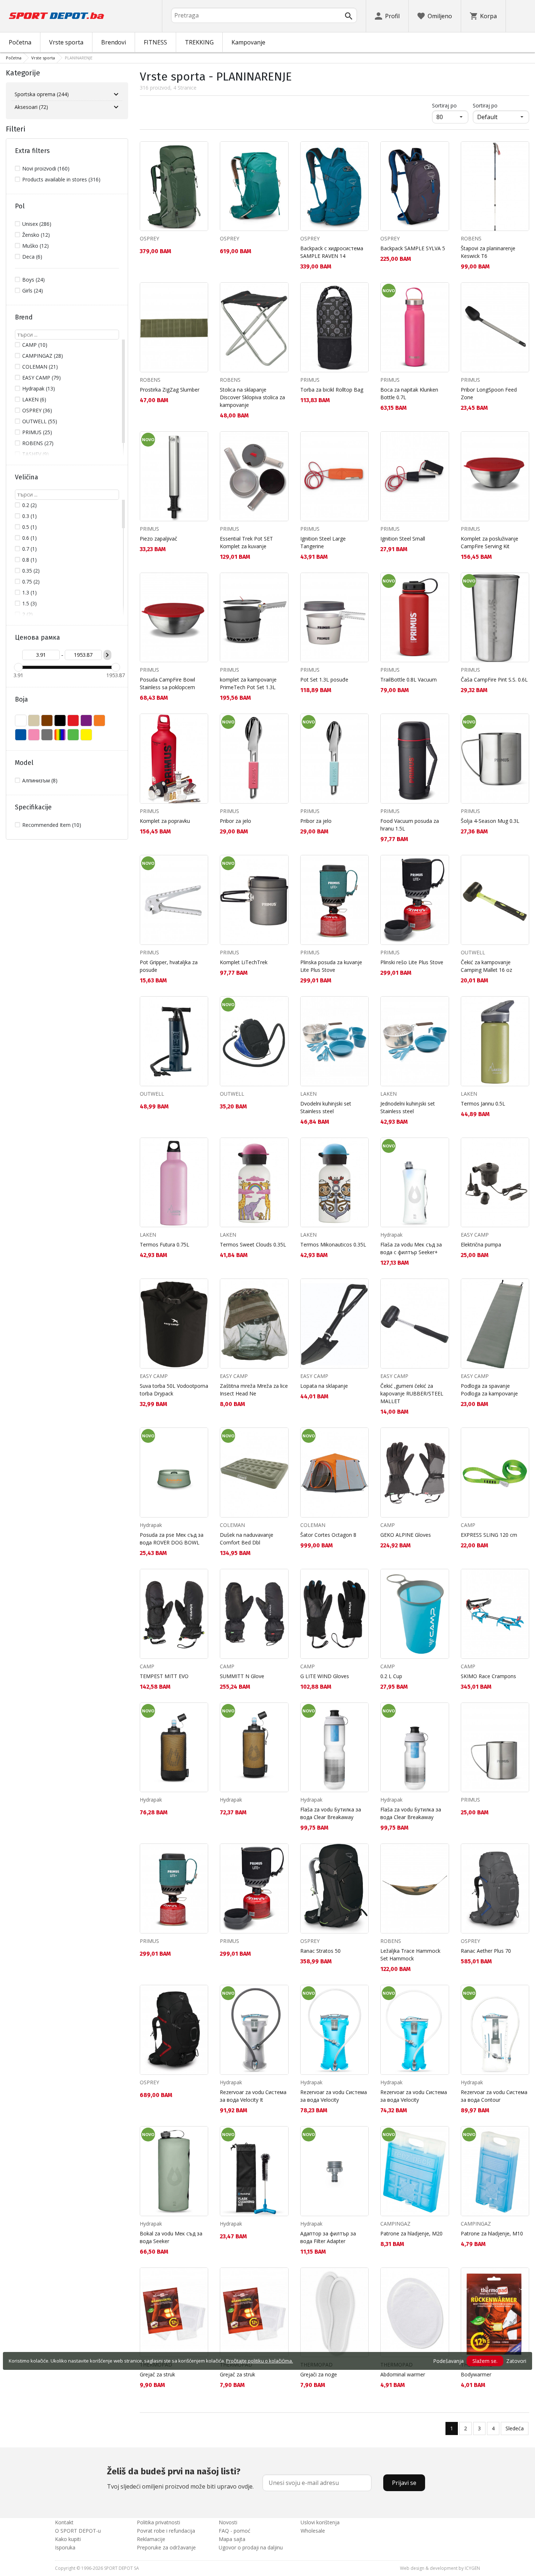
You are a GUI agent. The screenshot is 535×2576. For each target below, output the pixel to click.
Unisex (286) (37, 224)
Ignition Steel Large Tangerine (323, 542)
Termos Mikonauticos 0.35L (333, 1244)
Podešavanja (448, 2361)
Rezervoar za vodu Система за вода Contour (494, 2096)
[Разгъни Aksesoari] (116, 107)
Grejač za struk (157, 2374)
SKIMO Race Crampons (488, 1676)
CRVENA (73, 720)
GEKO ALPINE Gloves (406, 1535)
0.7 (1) (29, 549)
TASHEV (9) (35, 454)
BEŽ (34, 720)
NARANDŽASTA (99, 720)
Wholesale (313, 2531)
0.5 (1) (29, 527)
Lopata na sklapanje (324, 1386)
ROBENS (471, 238)
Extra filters (32, 151)
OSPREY (149, 238)
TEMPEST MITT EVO (164, 1676)
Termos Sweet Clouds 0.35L (253, 1244)
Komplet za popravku (165, 821)
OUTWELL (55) (40, 421)
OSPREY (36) (37, 410)
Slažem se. (485, 2361)
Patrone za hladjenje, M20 (411, 2233)
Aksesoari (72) (31, 107)
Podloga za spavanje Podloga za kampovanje (489, 1390)
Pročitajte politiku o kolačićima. (259, 2361)
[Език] (520, 16)
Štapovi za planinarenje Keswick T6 (488, 252)
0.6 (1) (29, 538)
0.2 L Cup (391, 1676)
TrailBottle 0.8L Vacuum (409, 680)
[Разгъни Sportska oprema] (116, 94)
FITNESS (155, 42)
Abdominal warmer (403, 2374)
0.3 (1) (29, 516)
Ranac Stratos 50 (320, 1951)
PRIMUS (310, 380)
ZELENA (73, 735)
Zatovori (516, 2361)
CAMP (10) (35, 345)
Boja (21, 699)
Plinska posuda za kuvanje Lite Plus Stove (331, 966)
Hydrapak (391, 1235)
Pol (20, 206)
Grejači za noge (319, 2374)
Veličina (27, 477)
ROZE (34, 735)
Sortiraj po (450, 105)
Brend (24, 317)
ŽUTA (86, 735)
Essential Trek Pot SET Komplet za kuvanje (246, 542)
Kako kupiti (68, 2539)
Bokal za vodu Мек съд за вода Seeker (171, 2237)
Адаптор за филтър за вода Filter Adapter (328, 2237)
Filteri (16, 129)
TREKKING (199, 42)
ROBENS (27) (38, 443)
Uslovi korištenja (320, 2522)
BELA (21, 720)
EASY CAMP (475, 1235)
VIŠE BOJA (60, 735)
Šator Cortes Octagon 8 (328, 1535)
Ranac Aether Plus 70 (486, 1951)
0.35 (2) (31, 571)
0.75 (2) (31, 582)
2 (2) (27, 614)
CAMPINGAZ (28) (43, 356)
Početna (20, 42)
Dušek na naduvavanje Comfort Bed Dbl (247, 1539)
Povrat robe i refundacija (166, 2531)
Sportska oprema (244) (42, 94)
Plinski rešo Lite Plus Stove (412, 962)
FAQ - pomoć (235, 2531)
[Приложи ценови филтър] (107, 655)
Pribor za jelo (235, 821)
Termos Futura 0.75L (165, 1244)
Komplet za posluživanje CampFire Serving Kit (490, 542)
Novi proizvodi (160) (46, 168)
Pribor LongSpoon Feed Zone (489, 393)
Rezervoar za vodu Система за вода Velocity (334, 2096)
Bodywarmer (476, 2374)
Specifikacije (33, 807)
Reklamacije (151, 2539)
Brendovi (114, 42)
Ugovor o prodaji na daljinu (251, 2547)
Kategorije (23, 73)
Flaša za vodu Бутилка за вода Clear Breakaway (331, 1813)
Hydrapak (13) (39, 388)
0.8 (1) (29, 560)
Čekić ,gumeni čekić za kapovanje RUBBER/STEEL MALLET (412, 1393)
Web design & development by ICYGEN (440, 2568)
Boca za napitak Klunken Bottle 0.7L (409, 393)
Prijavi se (404, 2483)
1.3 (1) (29, 592)
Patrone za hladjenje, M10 (492, 2233)
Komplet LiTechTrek (244, 962)
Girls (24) (33, 290)
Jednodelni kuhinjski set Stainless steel (408, 1107)
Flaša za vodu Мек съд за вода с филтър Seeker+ (411, 1248)
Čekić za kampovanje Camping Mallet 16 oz (486, 966)
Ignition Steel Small (403, 539)
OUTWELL (473, 952)
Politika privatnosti (158, 2522)
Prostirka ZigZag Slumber (170, 390)
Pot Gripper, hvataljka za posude (169, 966)
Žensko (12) (36, 235)
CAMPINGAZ (395, 2224)
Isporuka (65, 2547)
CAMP (388, 1525)
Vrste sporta (66, 42)
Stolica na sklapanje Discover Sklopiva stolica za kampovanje (252, 397)
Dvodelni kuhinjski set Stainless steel (326, 1107)
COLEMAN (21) (40, 367)
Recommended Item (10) (52, 825)
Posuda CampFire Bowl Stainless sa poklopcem (167, 683)
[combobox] (264, 15)
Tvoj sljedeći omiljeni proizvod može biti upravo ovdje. (180, 2478)
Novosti (228, 2522)
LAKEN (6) (34, 399)
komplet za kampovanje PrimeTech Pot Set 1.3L (248, 683)
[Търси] (349, 16)
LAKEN (308, 1094)
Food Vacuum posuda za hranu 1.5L (410, 825)
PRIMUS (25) (37, 432)
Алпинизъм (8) (40, 780)
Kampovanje (248, 42)
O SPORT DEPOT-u (78, 2531)
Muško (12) (35, 246)
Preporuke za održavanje (166, 2547)
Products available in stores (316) (61, 179)
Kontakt (64, 2522)
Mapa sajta (232, 2539)
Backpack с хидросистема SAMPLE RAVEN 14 (332, 252)
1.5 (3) (29, 603)
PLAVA (21, 735)
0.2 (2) (29, 505)
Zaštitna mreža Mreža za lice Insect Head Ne (254, 1390)
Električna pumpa (481, 1244)
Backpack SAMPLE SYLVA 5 (413, 248)
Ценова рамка (37, 637)
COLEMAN (232, 1525)
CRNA (60, 720)
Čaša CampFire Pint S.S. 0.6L (494, 680)
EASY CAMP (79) (41, 378)
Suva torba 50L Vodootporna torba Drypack (174, 1390)
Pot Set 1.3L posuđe (324, 680)
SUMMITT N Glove (242, 1676)
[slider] (18, 667)
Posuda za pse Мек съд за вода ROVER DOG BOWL (172, 1539)
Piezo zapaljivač (158, 539)
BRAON (47, 720)
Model (24, 763)
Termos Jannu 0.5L (483, 1104)
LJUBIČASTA (86, 720)
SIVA (47, 735)
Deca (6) (32, 257)
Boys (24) (33, 280)
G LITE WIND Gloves (325, 1676)
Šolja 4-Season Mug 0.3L (490, 821)
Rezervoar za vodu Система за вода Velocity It (253, 2096)
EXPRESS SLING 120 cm (489, 1535)
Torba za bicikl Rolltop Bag (332, 390)
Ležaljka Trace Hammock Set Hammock (410, 1955)
